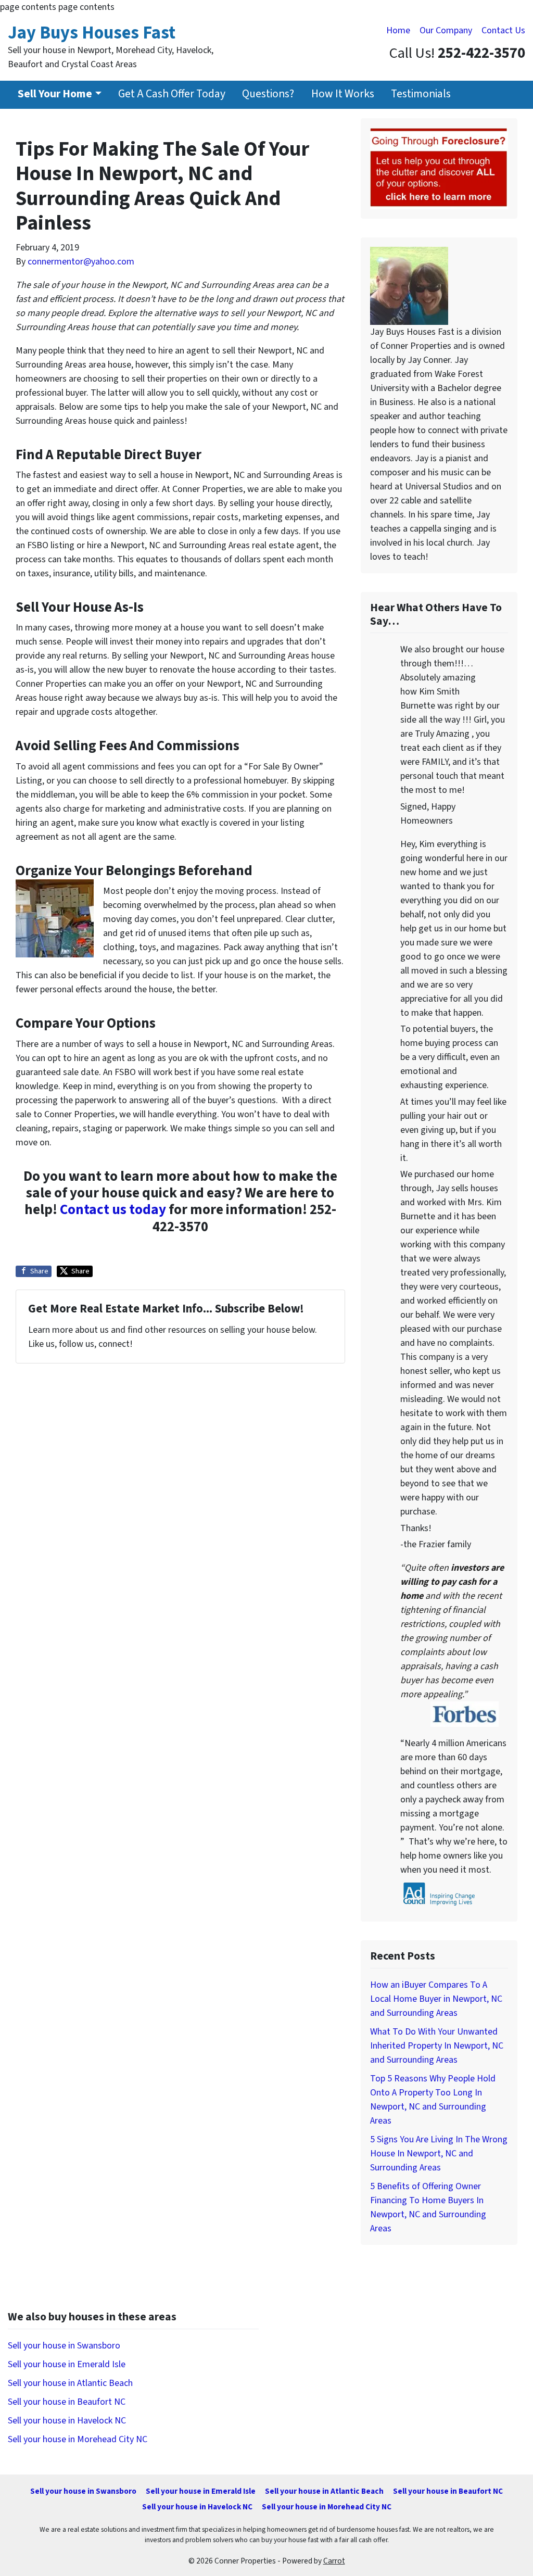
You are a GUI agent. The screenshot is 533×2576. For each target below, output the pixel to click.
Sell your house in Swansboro (64, 2346)
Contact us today (113, 1210)
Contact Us (503, 30)
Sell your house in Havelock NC (67, 2421)
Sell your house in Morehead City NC (78, 2439)
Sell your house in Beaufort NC (67, 2402)
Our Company (446, 30)
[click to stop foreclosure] (439, 167)
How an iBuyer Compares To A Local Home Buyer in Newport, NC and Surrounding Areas (436, 1999)
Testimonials (421, 94)
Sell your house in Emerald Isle (67, 2364)
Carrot (334, 2561)
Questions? (268, 94)
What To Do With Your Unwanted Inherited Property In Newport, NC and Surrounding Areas (437, 2046)
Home (398, 30)
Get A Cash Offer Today (172, 94)
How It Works (343, 94)
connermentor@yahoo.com (81, 262)
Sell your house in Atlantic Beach (70, 2383)
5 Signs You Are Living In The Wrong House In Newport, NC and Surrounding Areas (439, 2154)
